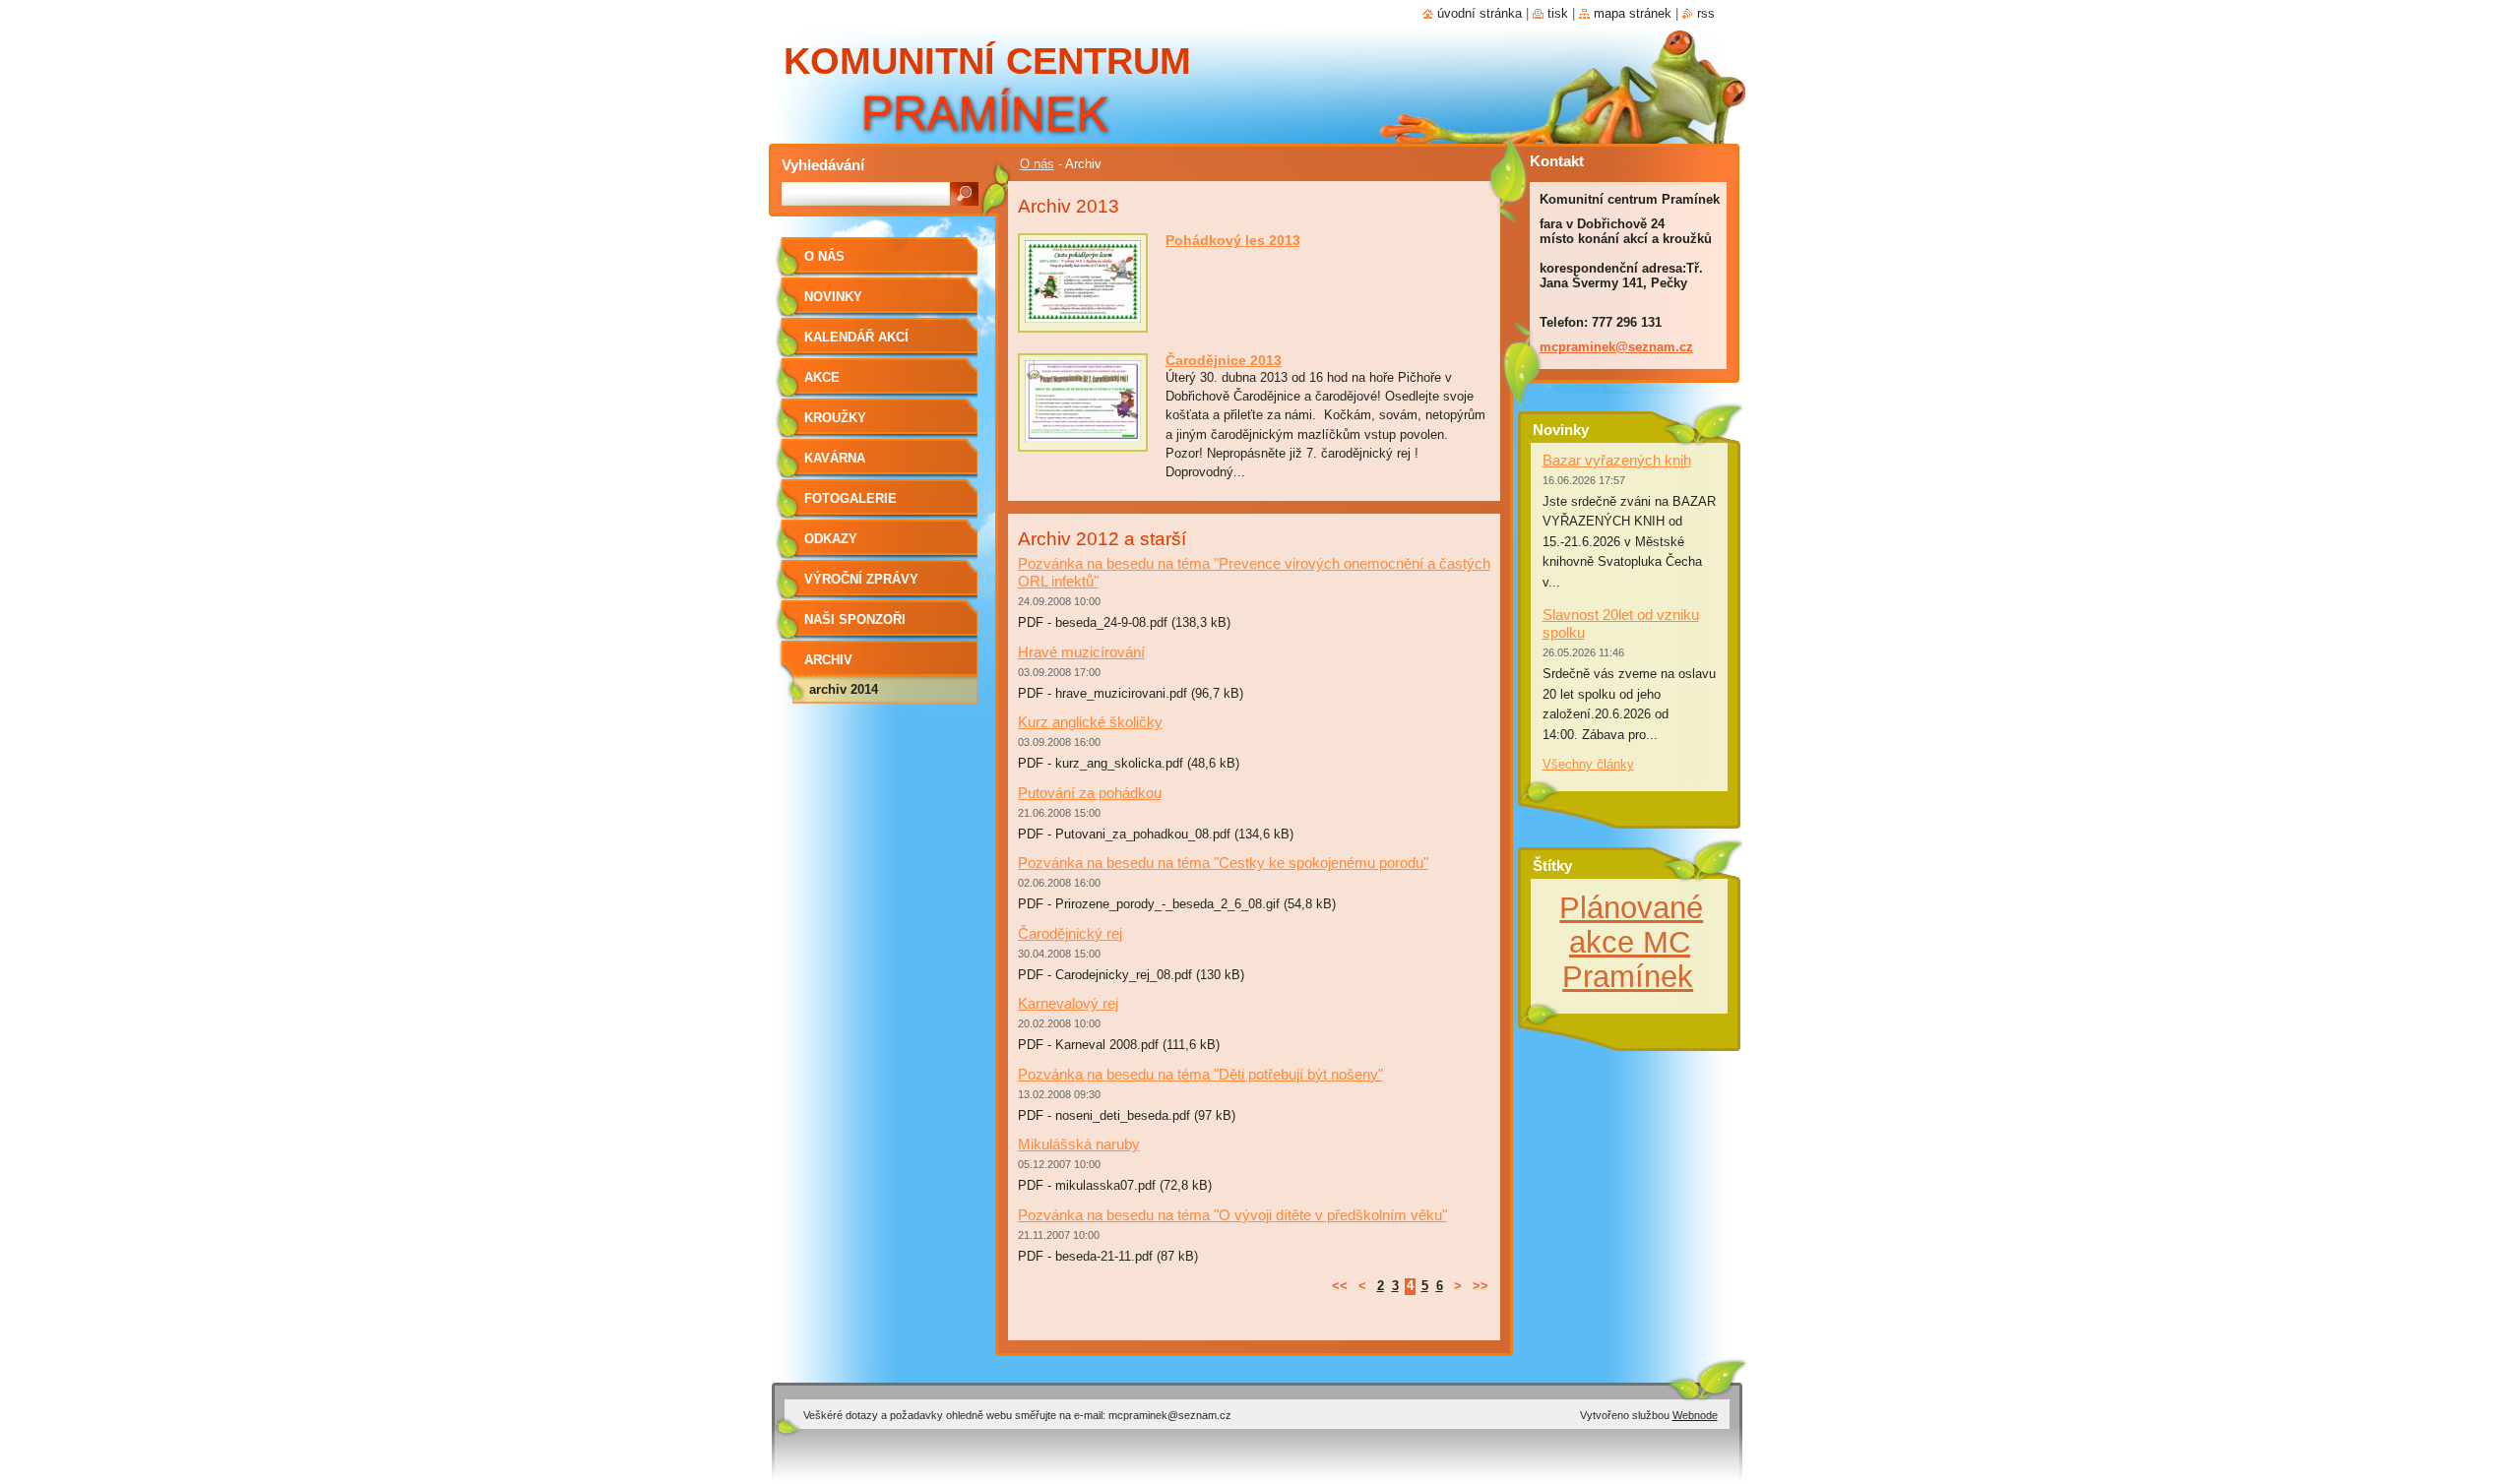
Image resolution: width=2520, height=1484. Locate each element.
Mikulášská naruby (1079, 1144)
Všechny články (1588, 764)
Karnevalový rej (1068, 1003)
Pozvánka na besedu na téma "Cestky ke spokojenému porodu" (1223, 863)
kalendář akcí (856, 337)
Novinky (833, 297)
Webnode (1695, 1415)
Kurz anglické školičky (1090, 722)
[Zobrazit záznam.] (1083, 323)
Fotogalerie (850, 498)
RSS (1706, 13)
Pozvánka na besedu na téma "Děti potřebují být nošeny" (1200, 1074)
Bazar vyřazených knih (1617, 460)
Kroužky (835, 418)
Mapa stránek (1633, 13)
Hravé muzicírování (1081, 652)
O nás (1037, 164)
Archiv (828, 660)
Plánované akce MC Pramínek (1631, 942)
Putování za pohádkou (1090, 793)
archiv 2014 (844, 689)
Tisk (1558, 13)
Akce (822, 377)
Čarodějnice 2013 (1224, 360)
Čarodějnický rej (1070, 933)
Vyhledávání (823, 165)
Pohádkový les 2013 (1233, 240)
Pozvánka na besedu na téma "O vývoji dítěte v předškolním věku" (1232, 1215)
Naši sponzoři (855, 619)
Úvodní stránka (1480, 13)
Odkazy (831, 539)
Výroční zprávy (861, 579)
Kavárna (835, 458)
